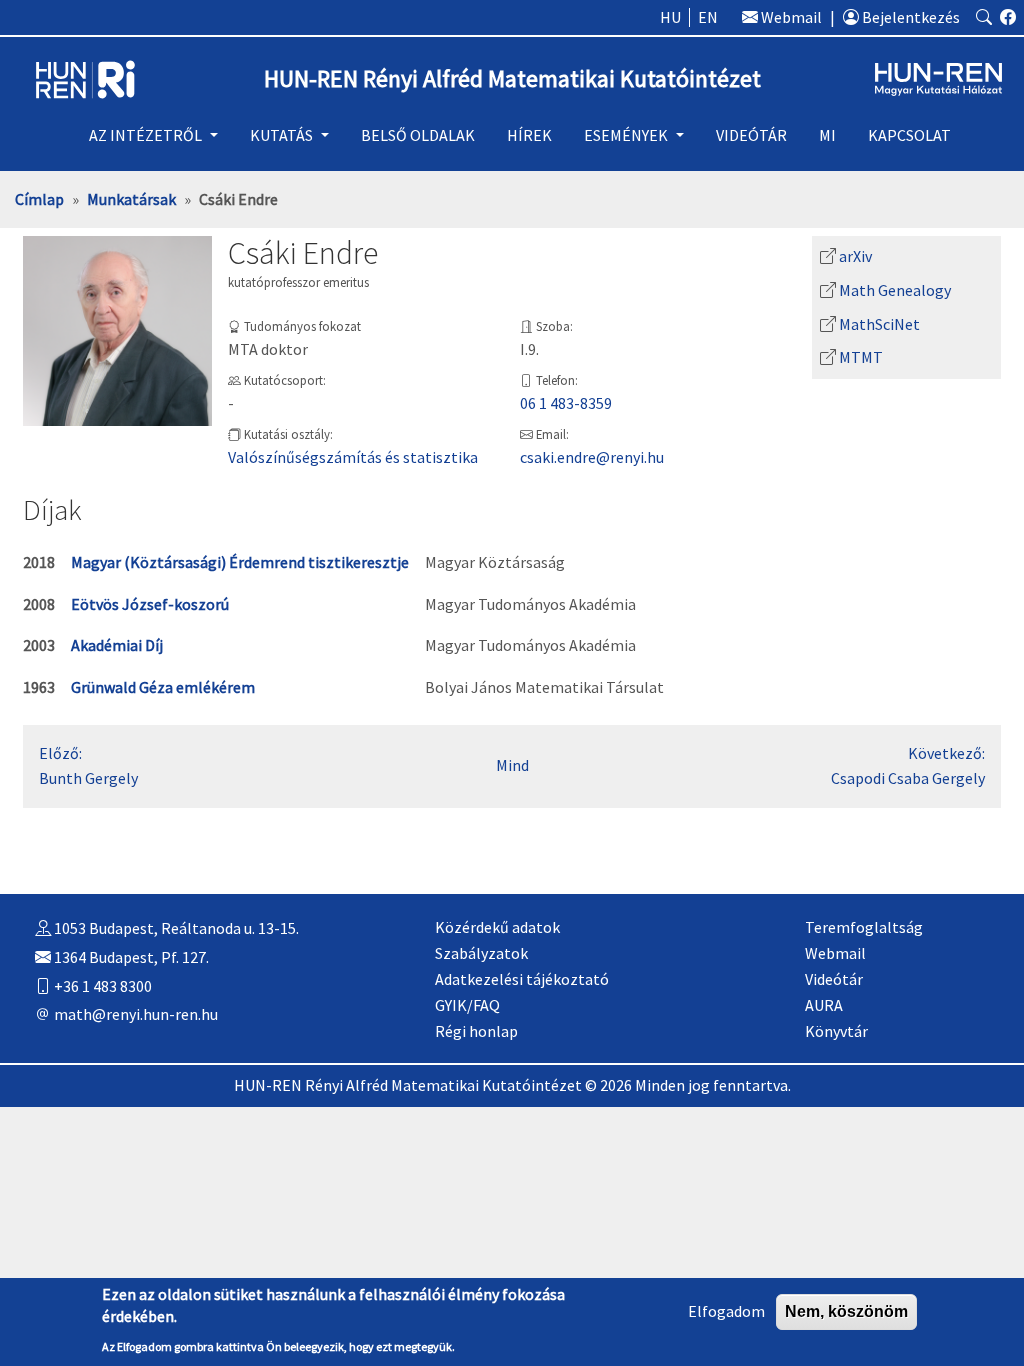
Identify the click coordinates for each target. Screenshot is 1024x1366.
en (708, 17)
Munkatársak (131, 199)
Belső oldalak (418, 135)
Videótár (751, 135)
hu (670, 17)
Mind (512, 765)
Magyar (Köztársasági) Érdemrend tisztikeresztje (240, 562)
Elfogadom (726, 1311)
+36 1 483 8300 (101, 986)
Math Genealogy (895, 290)
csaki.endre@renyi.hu (592, 457)
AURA (824, 1005)
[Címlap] (85, 77)
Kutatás (281, 135)
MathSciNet (879, 324)
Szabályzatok (481, 953)
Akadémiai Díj (117, 645)
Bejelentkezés (909, 17)
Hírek (529, 135)
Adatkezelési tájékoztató (522, 979)
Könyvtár (836, 1031)
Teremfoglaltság (864, 927)
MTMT (861, 357)
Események (626, 135)
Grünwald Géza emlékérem (163, 687)
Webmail (790, 17)
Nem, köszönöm (846, 1311)
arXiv (855, 256)
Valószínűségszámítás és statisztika (353, 457)
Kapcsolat (909, 135)
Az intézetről (145, 135)
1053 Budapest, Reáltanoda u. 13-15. (175, 928)
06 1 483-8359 (566, 403)
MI (827, 135)
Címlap (39, 199)
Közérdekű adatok (497, 927)
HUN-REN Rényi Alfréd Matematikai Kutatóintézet (512, 79)
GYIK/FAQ (467, 1005)
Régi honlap (476, 1031)
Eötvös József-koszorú (150, 604)
